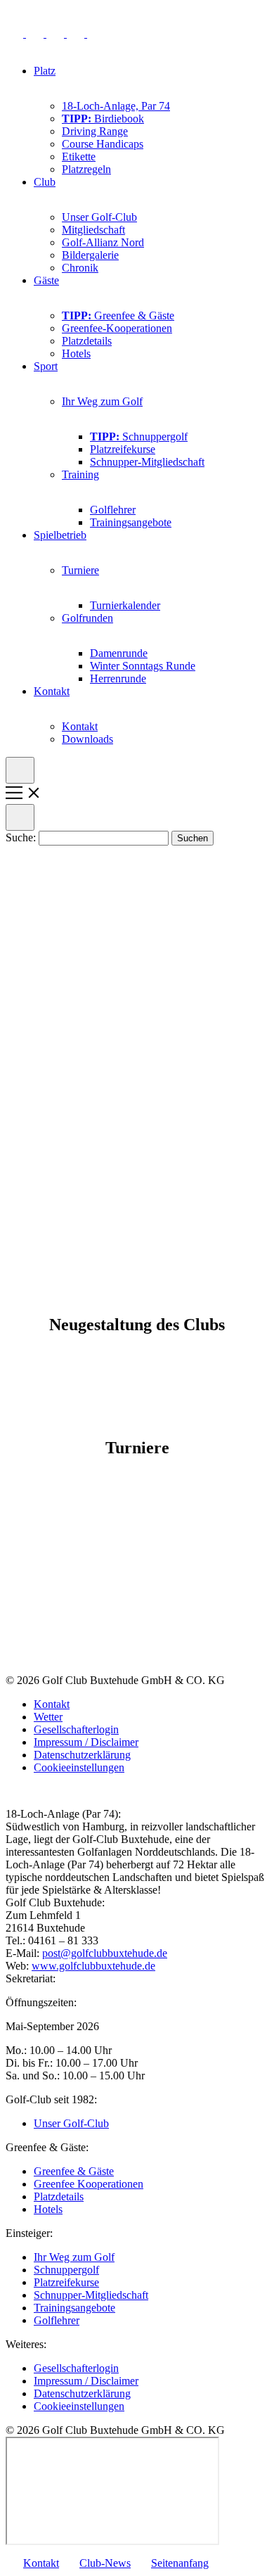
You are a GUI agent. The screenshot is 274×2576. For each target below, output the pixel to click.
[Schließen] (20, 817)
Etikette (79, 157)
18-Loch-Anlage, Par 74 (116, 106)
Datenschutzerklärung (82, 1755)
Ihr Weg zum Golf (102, 401)
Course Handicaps (103, 144)
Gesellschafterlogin (76, 1729)
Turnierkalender (125, 605)
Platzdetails (87, 341)
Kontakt (52, 691)
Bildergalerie (90, 255)
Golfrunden (87, 618)
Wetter (48, 1717)
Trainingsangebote (131, 522)
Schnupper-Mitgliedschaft (147, 462)
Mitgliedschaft (93, 230)
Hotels (76, 353)
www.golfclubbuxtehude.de (93, 1966)
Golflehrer (113, 510)
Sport (46, 366)
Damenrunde (119, 653)
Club (45, 182)
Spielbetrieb (60, 535)
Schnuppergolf (139, 436)
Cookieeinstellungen (79, 1767)
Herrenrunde (118, 678)
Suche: (22, 837)
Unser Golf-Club (99, 217)
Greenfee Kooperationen (89, 2184)
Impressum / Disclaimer (86, 1742)
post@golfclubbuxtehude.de (105, 1953)
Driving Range (95, 131)
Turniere (80, 570)
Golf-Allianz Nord (103, 242)
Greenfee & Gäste (118, 315)
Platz (45, 71)
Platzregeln (86, 169)
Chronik (80, 268)
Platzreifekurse (123, 449)
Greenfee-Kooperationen (117, 328)
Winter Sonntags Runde (143, 666)
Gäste (46, 280)
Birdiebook (103, 119)
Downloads (87, 739)
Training (80, 474)
